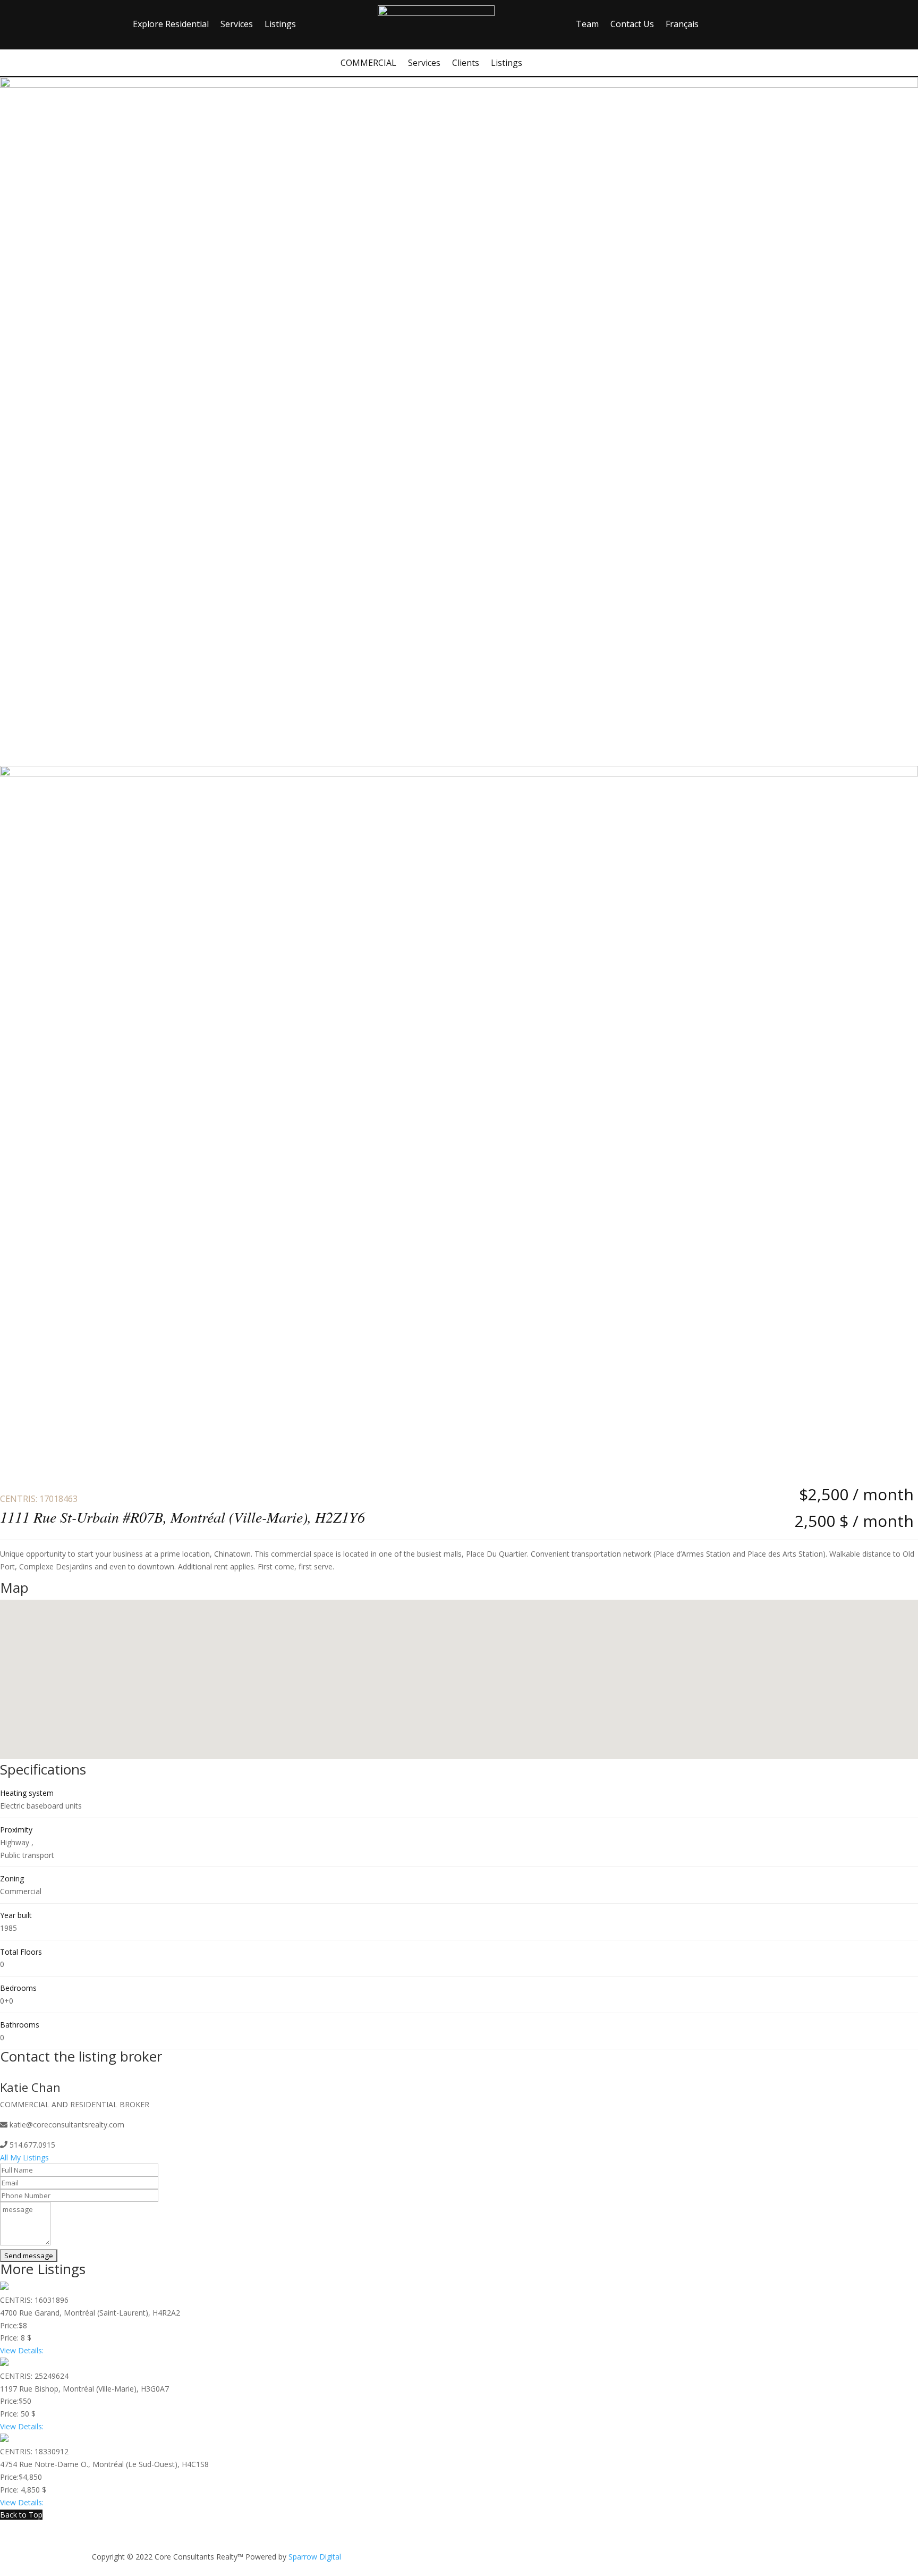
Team (587, 25)
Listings (280, 25)
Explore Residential (171, 25)
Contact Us (632, 25)
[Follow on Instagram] (790, 2553)
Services (237, 25)
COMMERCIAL (368, 64)
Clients (466, 64)
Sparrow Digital (315, 2557)
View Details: (22, 2350)
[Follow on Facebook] (764, 2553)
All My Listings (24, 2157)
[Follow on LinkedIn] (815, 2553)
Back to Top (21, 2515)
